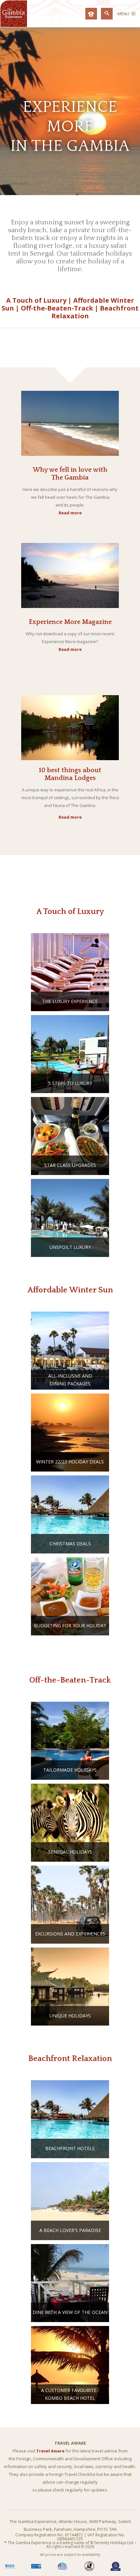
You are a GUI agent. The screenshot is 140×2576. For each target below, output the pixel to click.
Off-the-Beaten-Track (57, 308)
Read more (70, 513)
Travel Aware (50, 2451)
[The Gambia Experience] (14, 25)
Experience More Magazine (70, 622)
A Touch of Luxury (36, 300)
